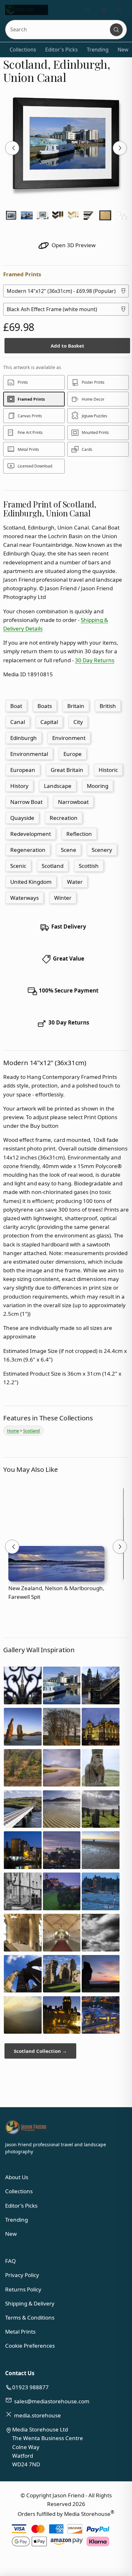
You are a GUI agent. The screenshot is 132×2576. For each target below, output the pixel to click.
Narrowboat (73, 802)
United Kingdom (31, 882)
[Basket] (103, 10)
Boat (16, 706)
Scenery (102, 850)
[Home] (26, 10)
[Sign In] (120, 10)
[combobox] (58, 30)
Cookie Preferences (30, 2346)
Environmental (29, 754)
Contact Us (20, 2373)
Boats (45, 706)
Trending (98, 50)
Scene (69, 850)
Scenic (18, 866)
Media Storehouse (87, 2513)
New (123, 50)
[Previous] (12, 148)
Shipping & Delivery (30, 2303)
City (78, 722)
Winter (63, 898)
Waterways (25, 898)
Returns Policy (23, 2289)
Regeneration (28, 850)
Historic (108, 770)
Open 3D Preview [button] (73, 245)
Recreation (64, 818)
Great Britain (67, 770)
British (108, 706)
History (19, 786)
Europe (73, 754)
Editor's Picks (62, 50)
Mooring (98, 786)
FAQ (10, 2261)
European (23, 770)
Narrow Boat (26, 802)
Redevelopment (31, 834)
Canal (18, 722)
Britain (76, 706)
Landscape (58, 786)
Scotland (53, 866)
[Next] (120, 148)
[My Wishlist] (87, 10)
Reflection (79, 834)
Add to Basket (67, 346)
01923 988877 (30, 2387)
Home (13, 1431)
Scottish (89, 866)
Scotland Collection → (40, 2051)
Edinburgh (24, 738)
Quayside (22, 818)
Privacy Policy (22, 2275)
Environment (69, 738)
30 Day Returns (95, 660)
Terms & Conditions (30, 2317)
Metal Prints (20, 2332)
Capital (49, 722)
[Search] (116, 30)
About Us (17, 2177)
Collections (23, 50)
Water (75, 882)
